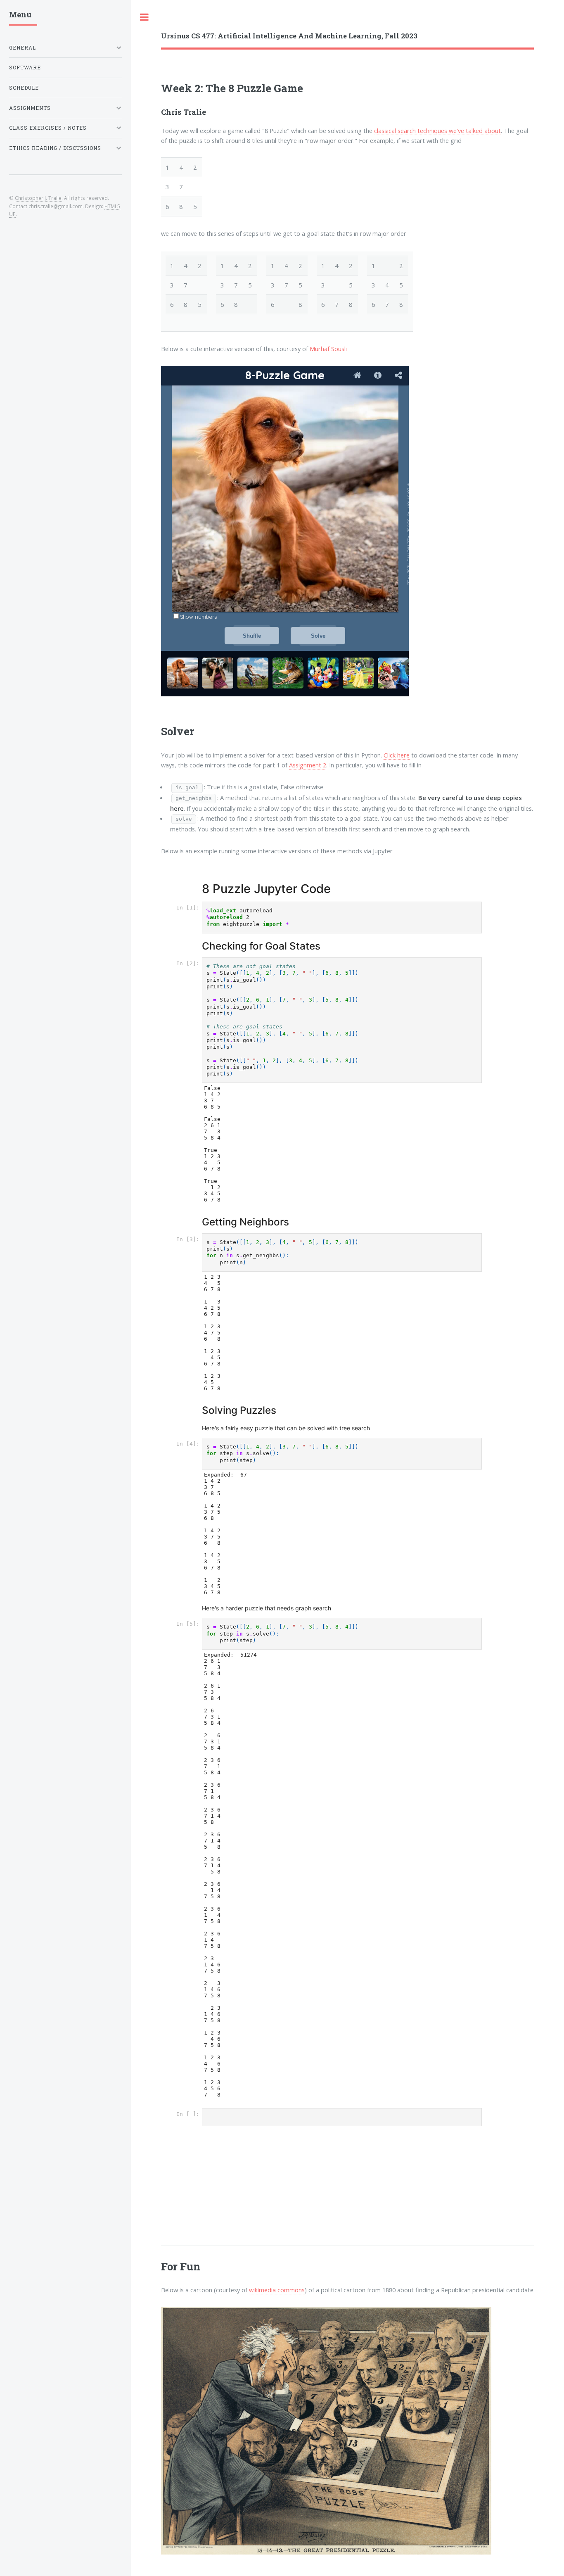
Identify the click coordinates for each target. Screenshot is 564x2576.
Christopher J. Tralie (38, 198)
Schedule (24, 88)
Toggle (145, 17)
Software (25, 68)
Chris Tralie (184, 112)
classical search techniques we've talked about (437, 131)
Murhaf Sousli (328, 349)
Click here (397, 755)
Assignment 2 (308, 765)
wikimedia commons (277, 2290)
